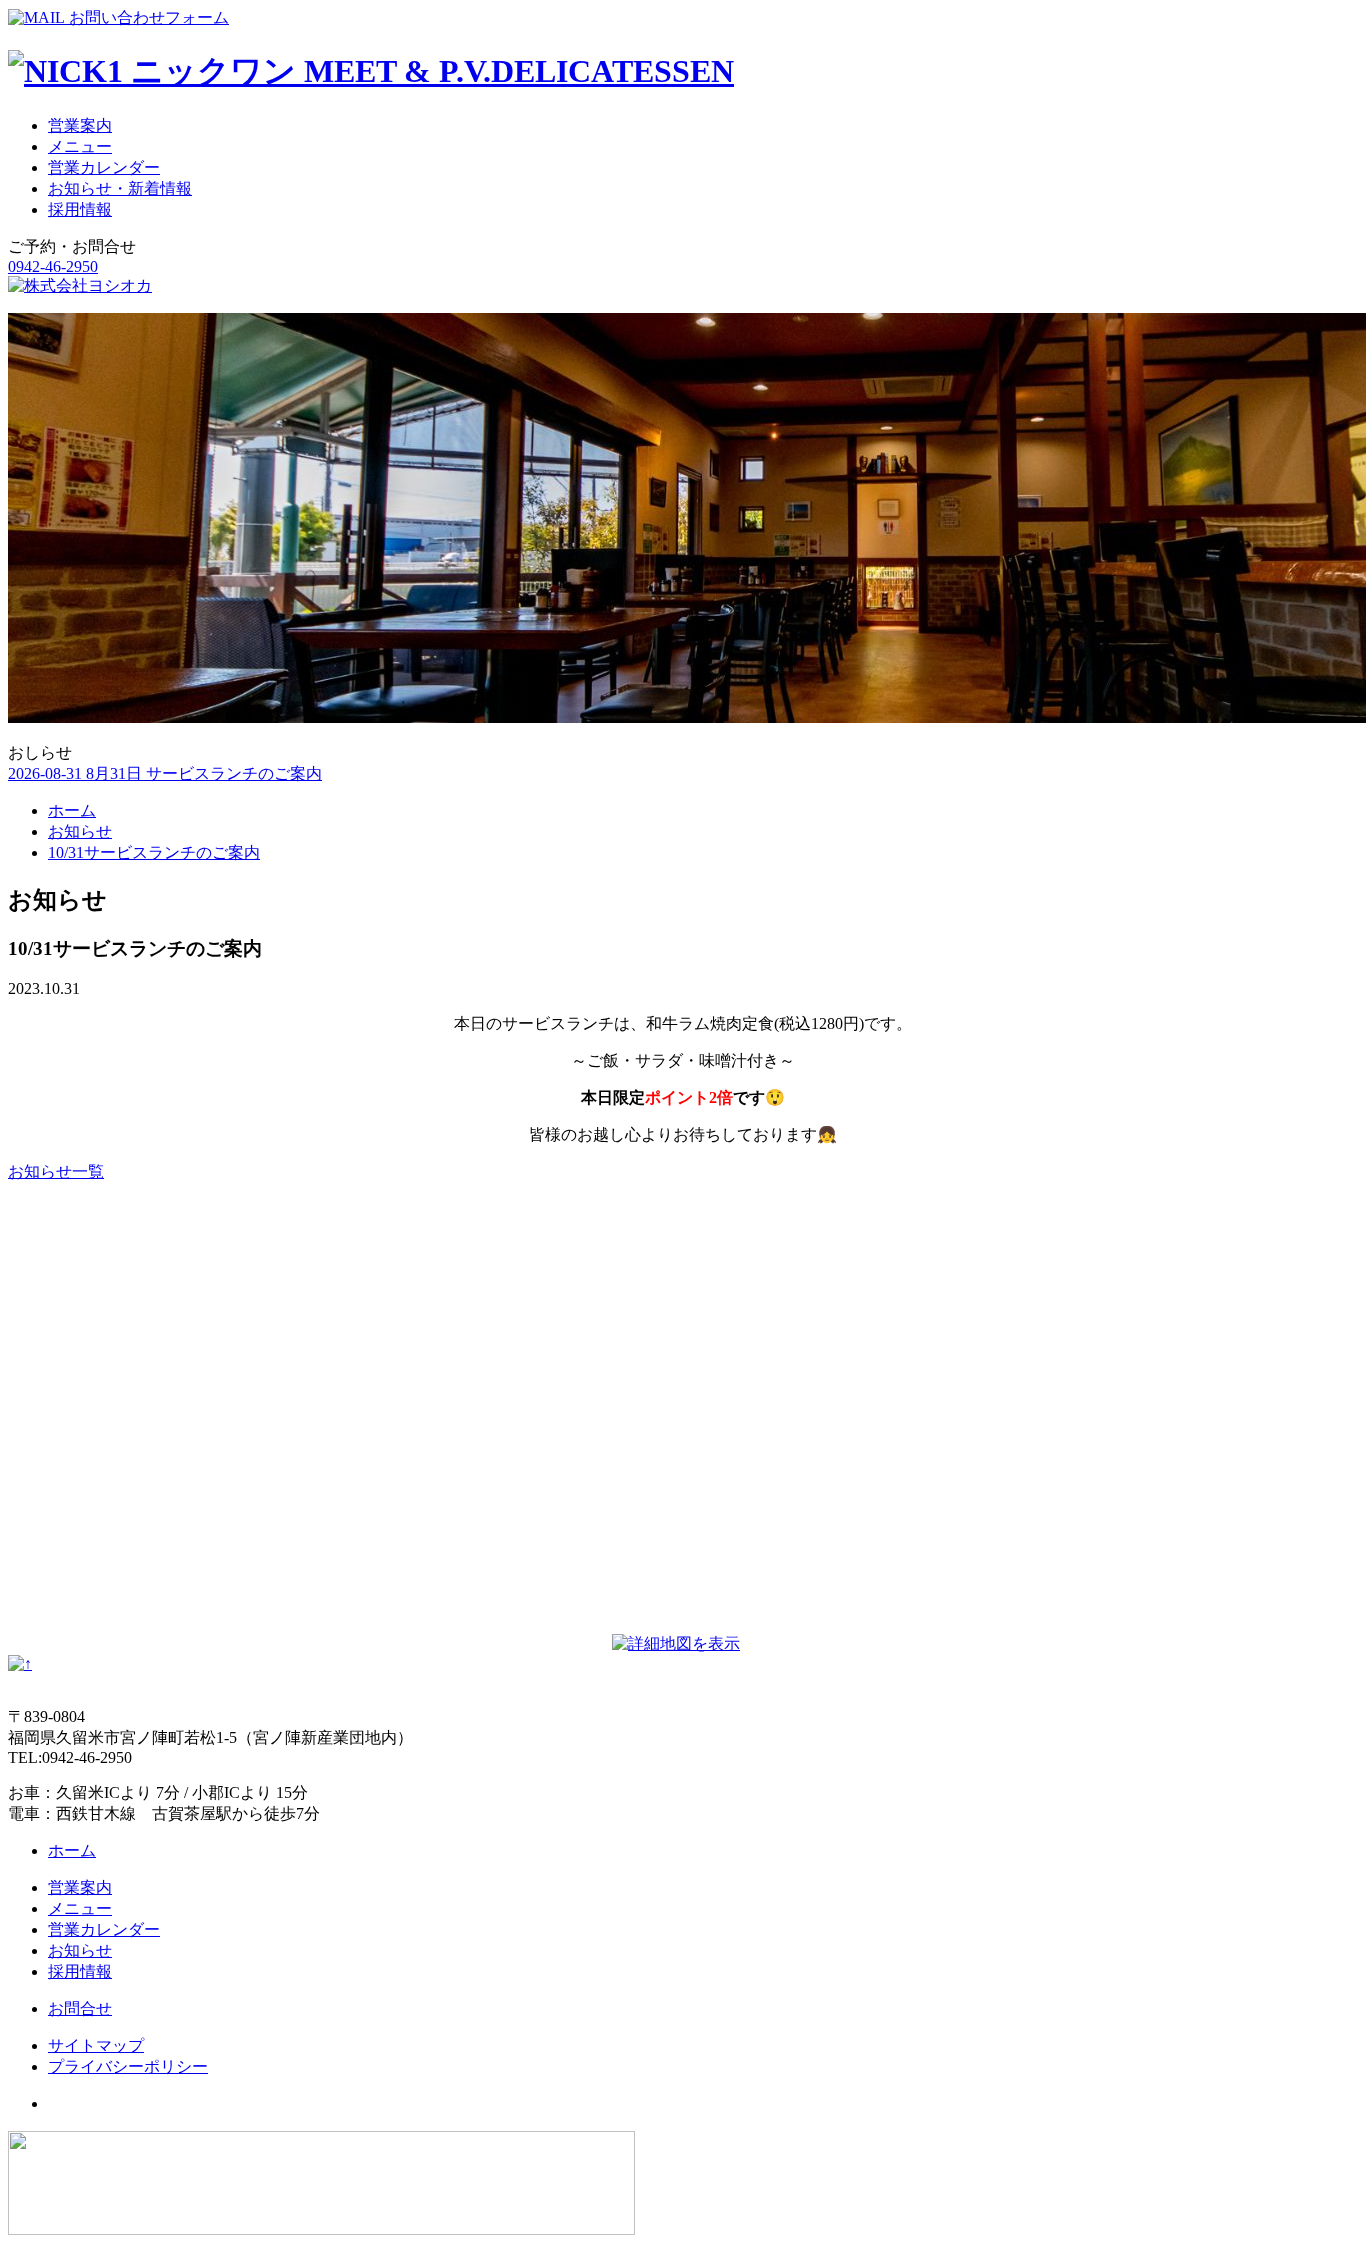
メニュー (80, 146)
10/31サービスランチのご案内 (154, 852)
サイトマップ (96, 2045)
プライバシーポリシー (128, 2066)
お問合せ (80, 2008)
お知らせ (80, 831)
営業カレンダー (104, 167)
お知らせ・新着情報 (120, 188)
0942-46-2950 (53, 266)
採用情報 (80, 209)
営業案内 (80, 125)
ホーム (72, 810)
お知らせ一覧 (56, 1171)
